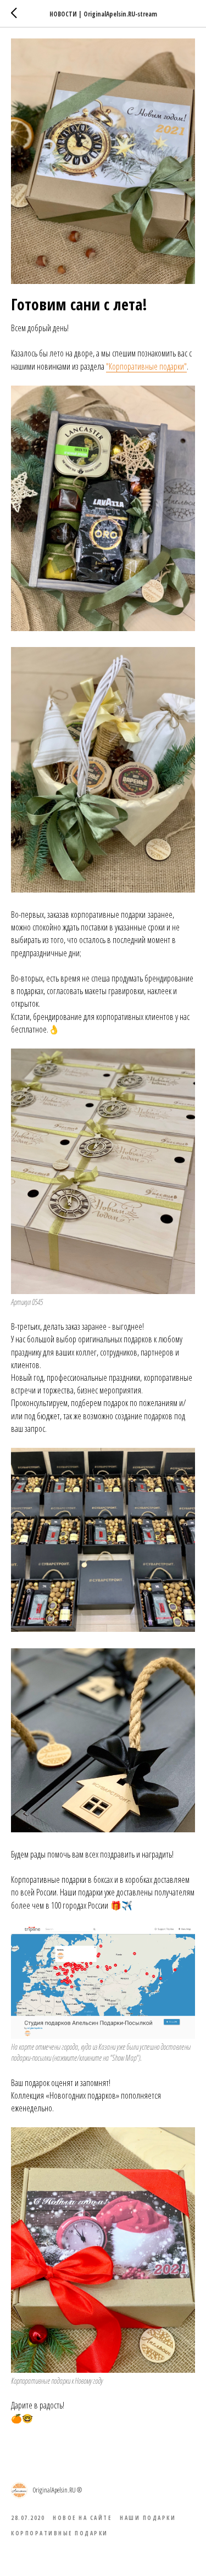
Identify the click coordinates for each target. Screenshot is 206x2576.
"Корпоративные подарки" (146, 366)
